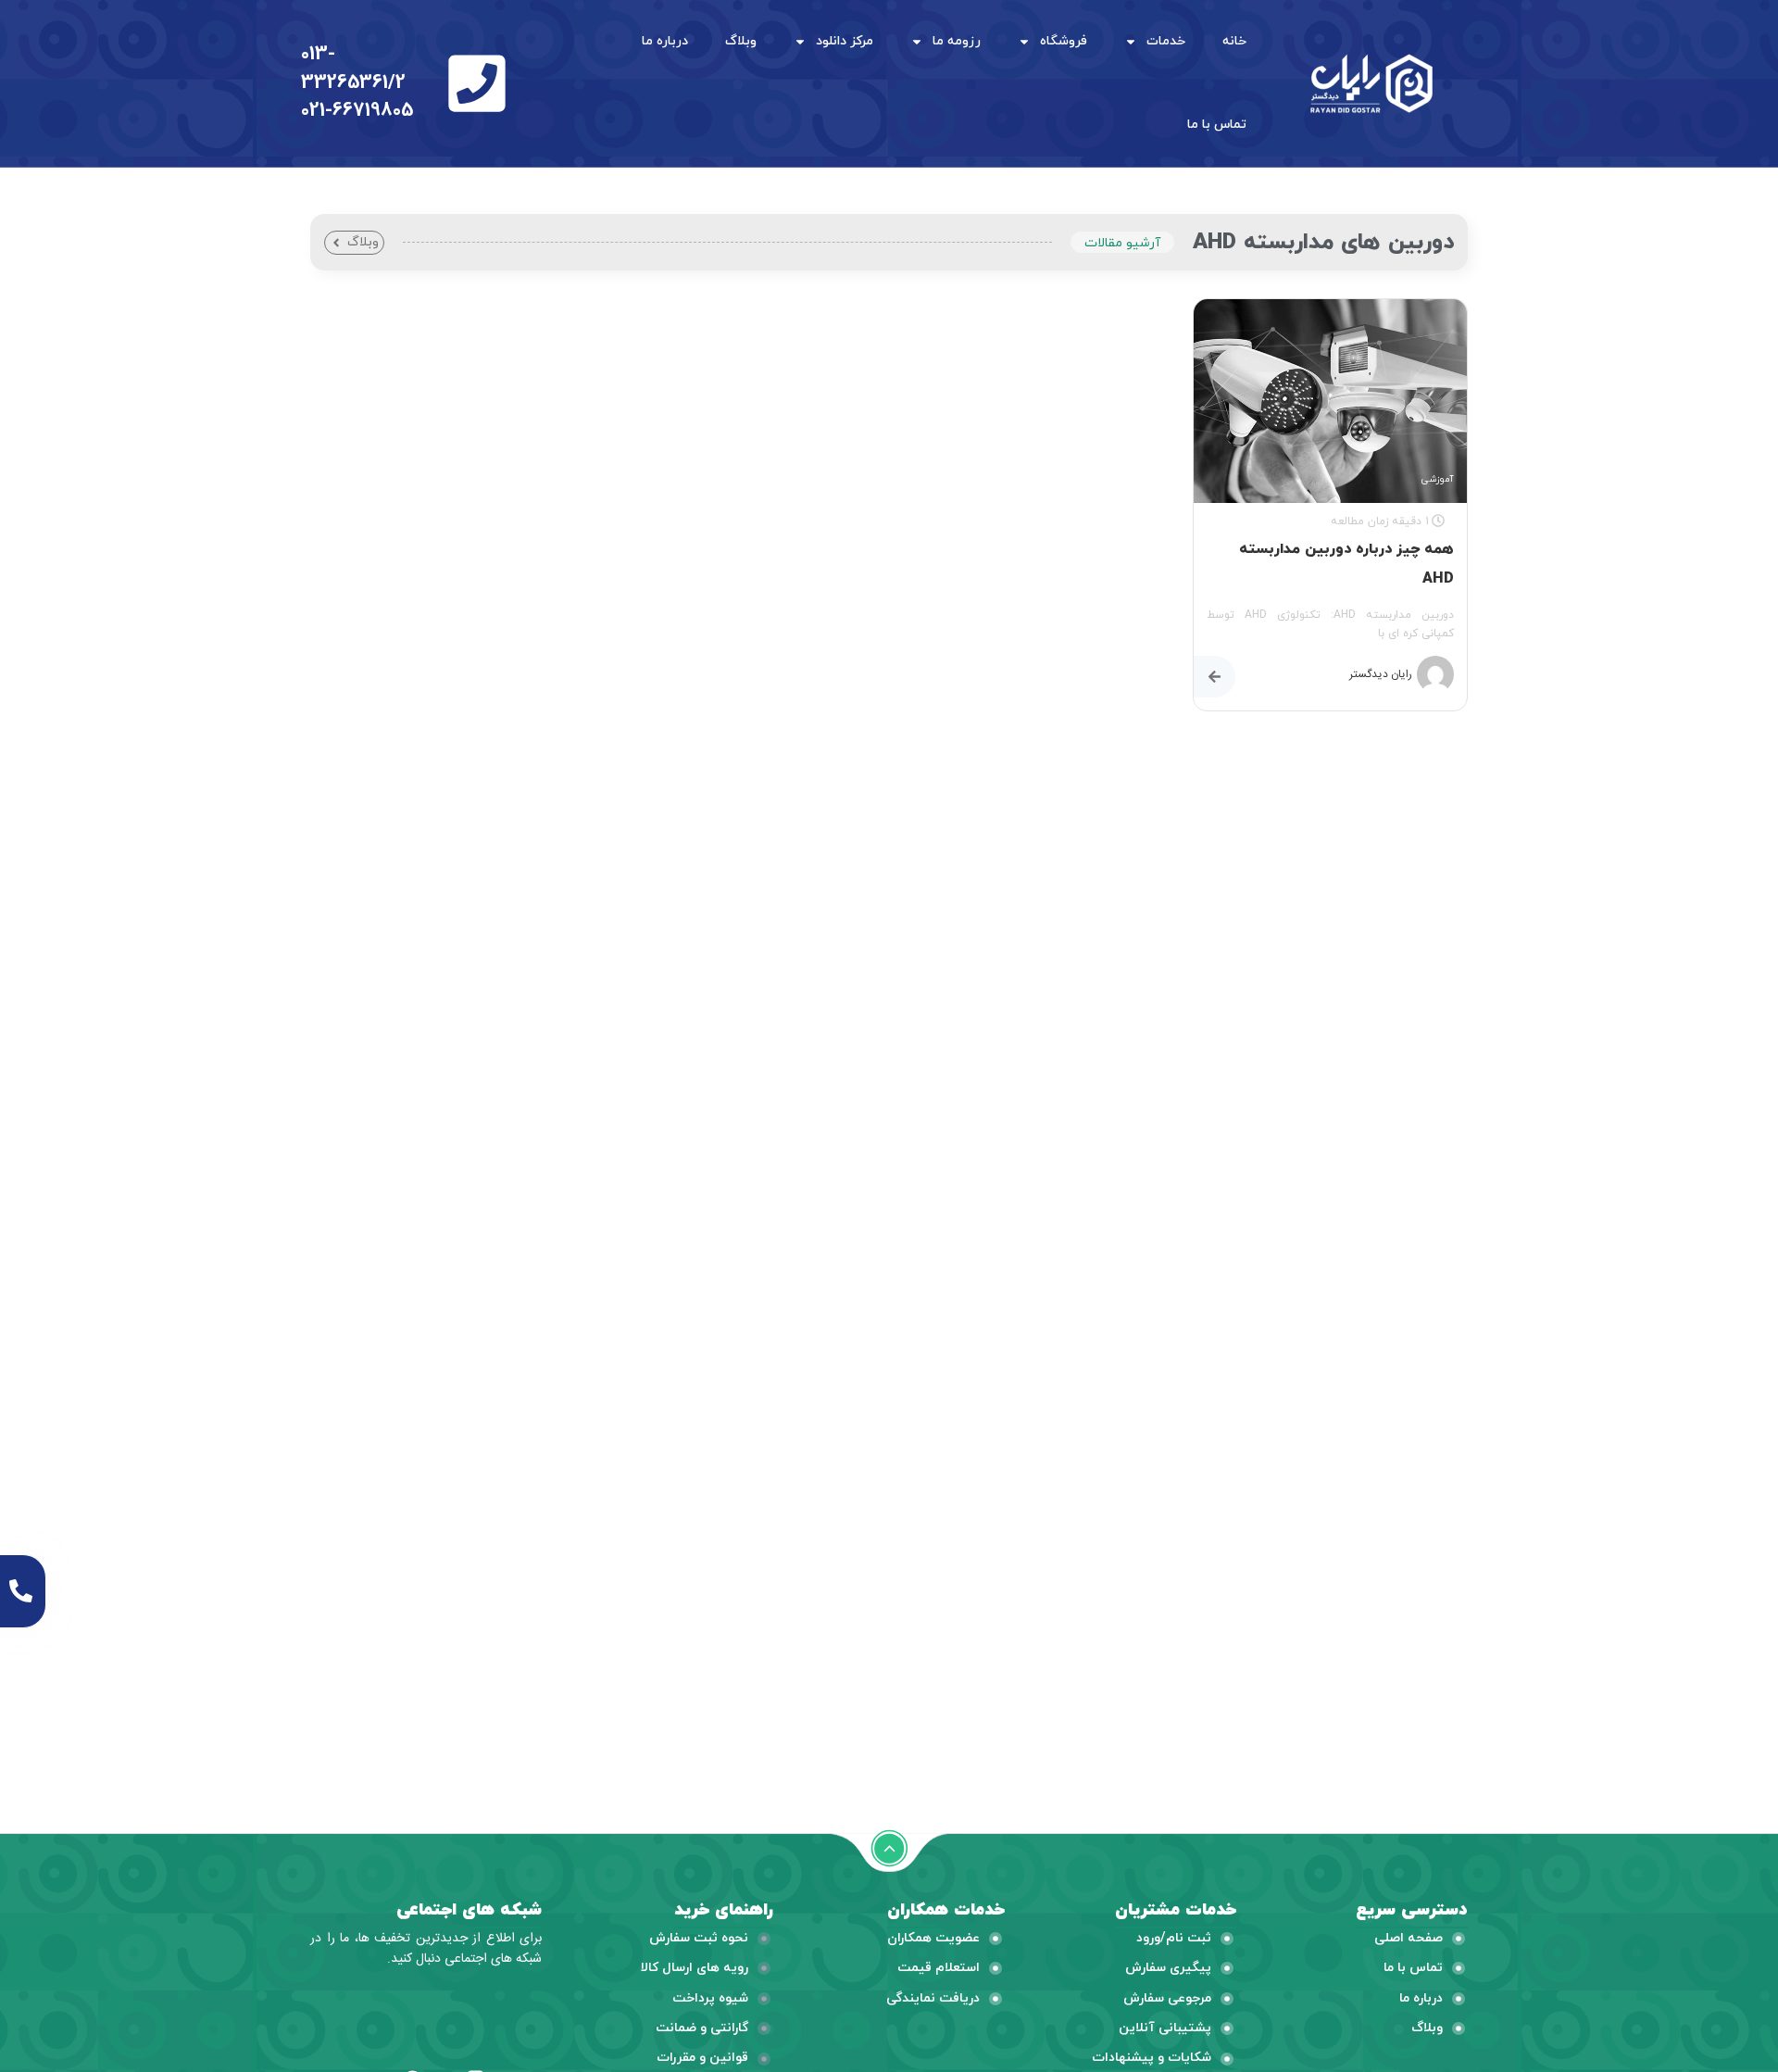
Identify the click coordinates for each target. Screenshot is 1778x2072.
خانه (1234, 41)
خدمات (1166, 41)
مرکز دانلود (845, 41)
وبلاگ (741, 41)
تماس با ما (1217, 125)
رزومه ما (957, 41)
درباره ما (665, 41)
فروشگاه (1064, 41)
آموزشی (1437, 479)
